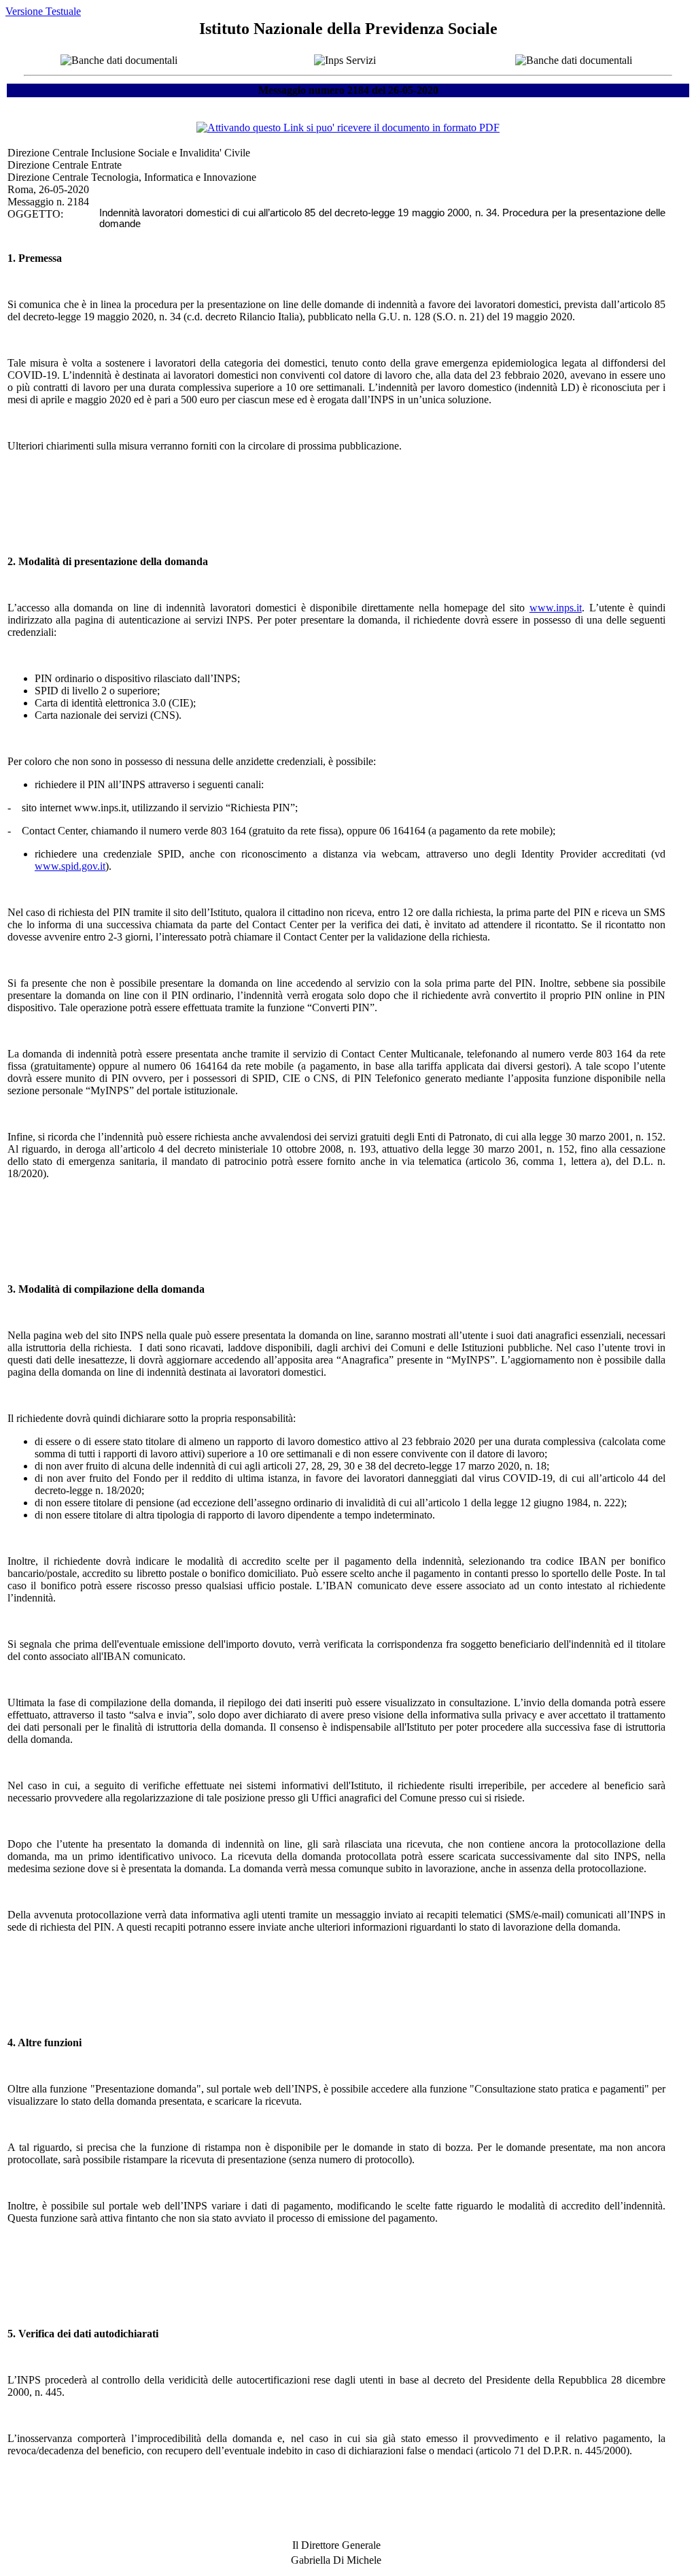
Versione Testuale (43, 11)
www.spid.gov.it (70, 866)
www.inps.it (556, 608)
